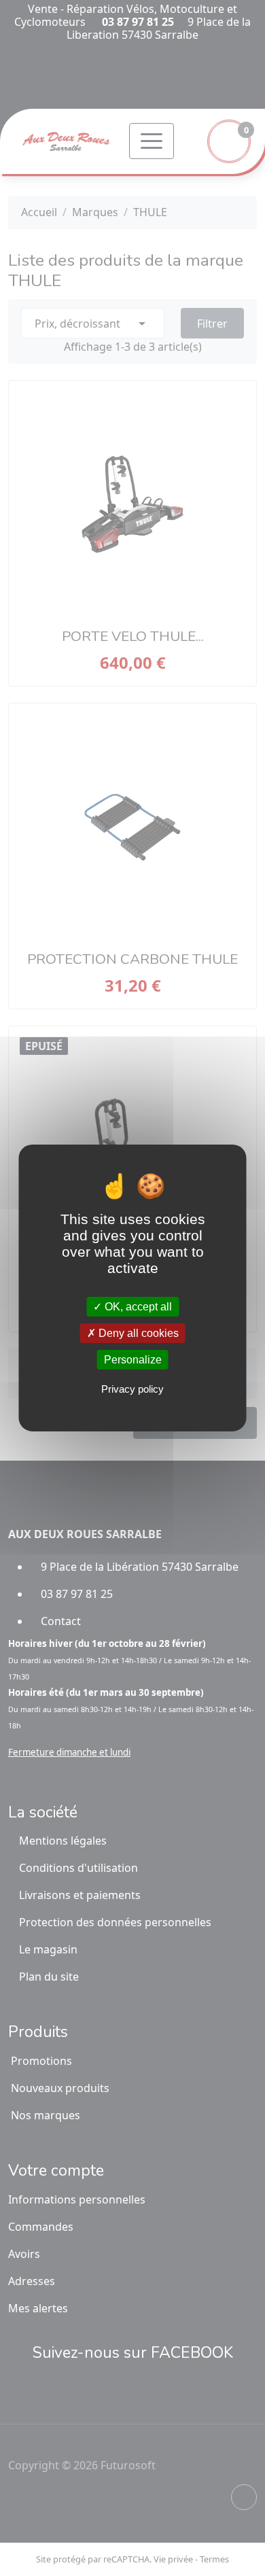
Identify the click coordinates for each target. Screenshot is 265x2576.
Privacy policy (132, 1389)
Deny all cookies (137, 1333)
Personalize (133, 1360)
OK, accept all (137, 1306)
